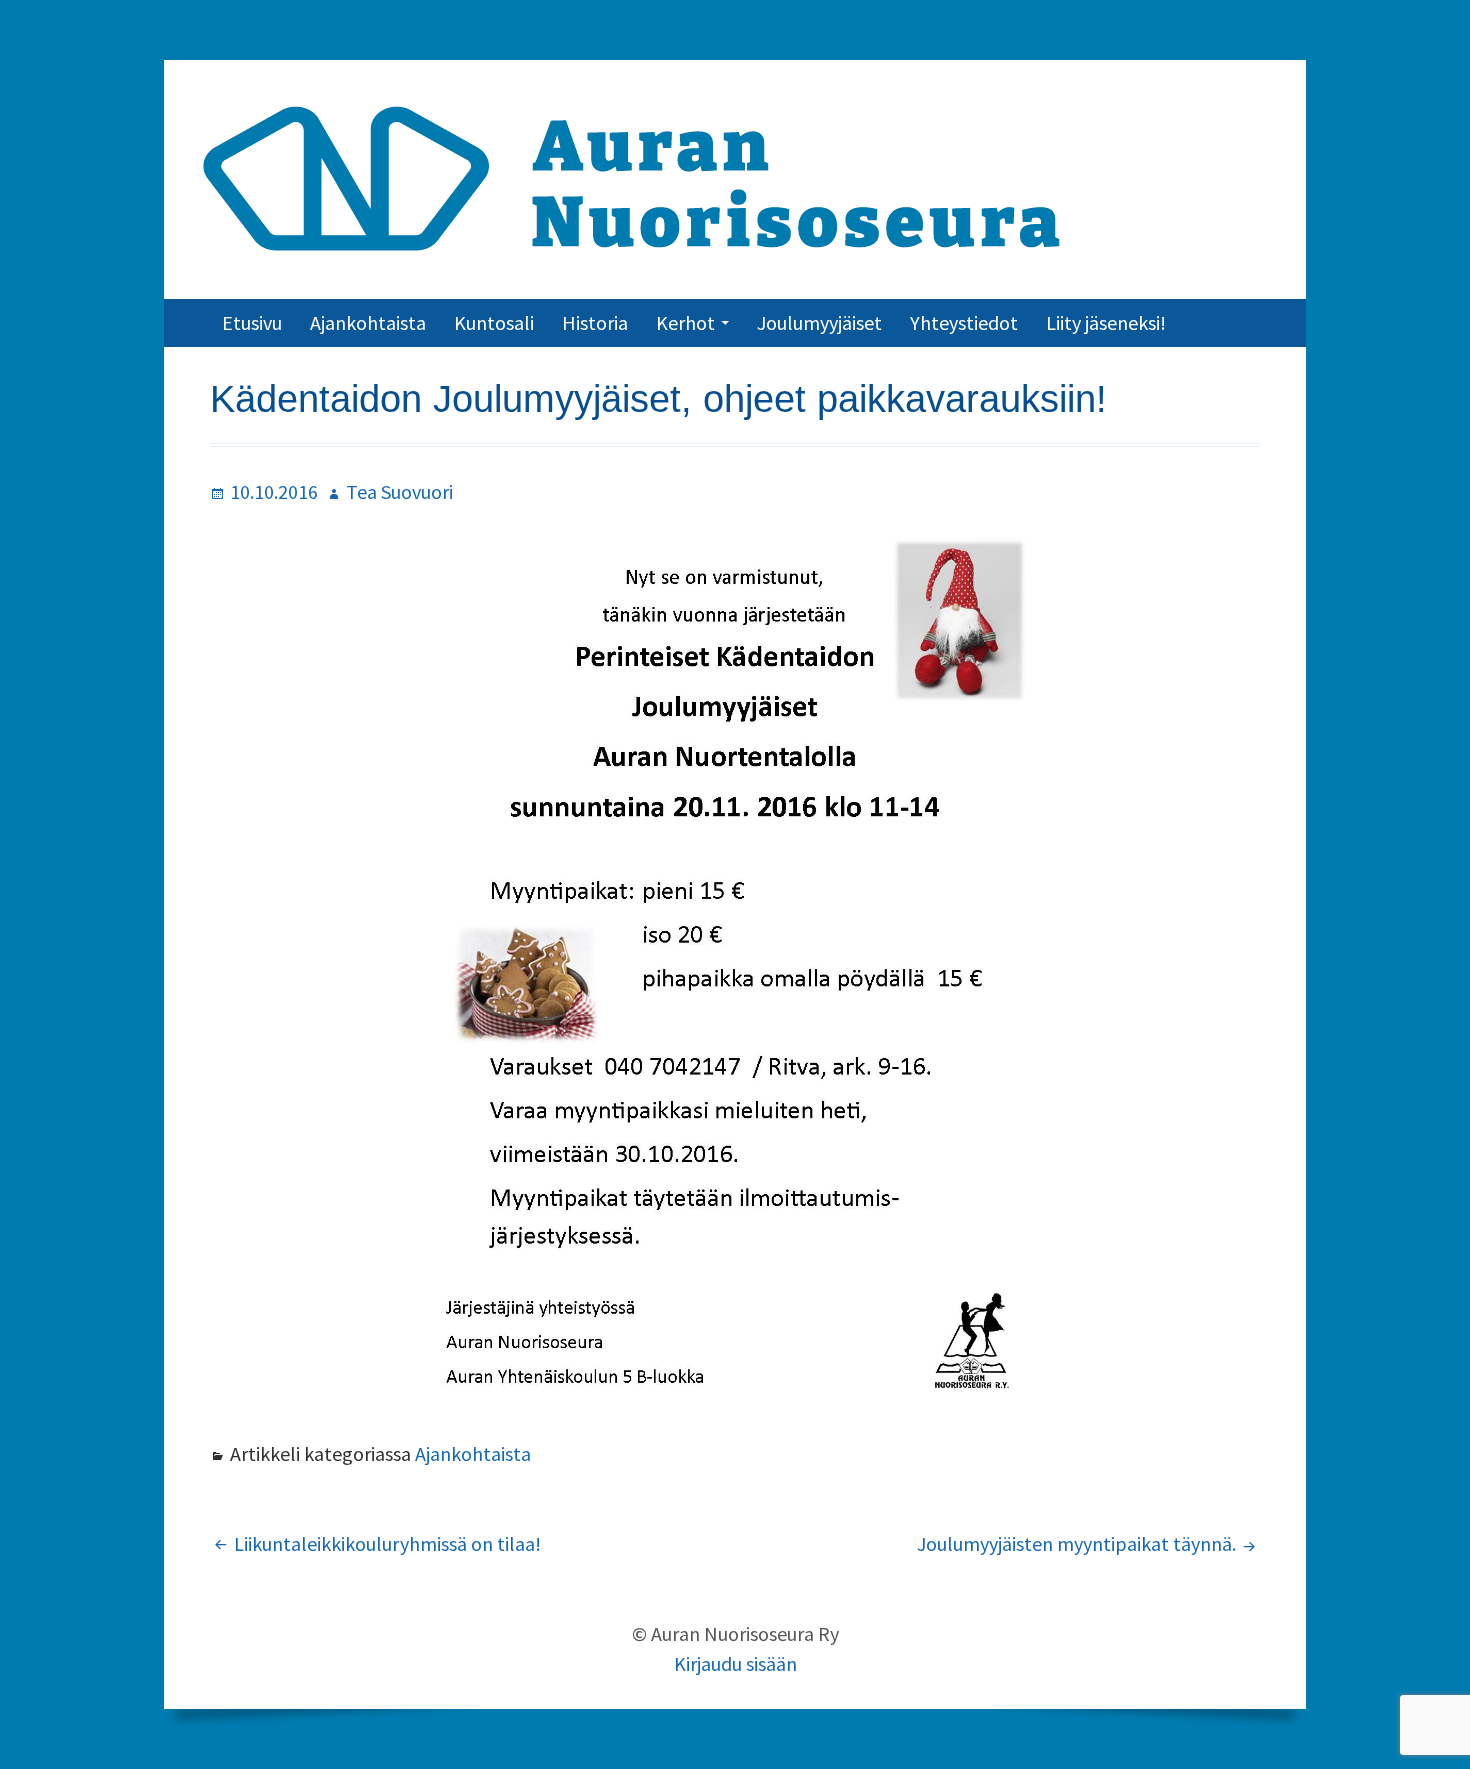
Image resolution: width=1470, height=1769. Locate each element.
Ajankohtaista (368, 322)
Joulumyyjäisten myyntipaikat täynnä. (1076, 1543)
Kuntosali (494, 322)
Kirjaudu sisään (735, 1663)
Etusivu (252, 322)
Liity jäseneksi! (1106, 322)
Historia (595, 322)
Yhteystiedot (964, 322)
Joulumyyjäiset (819, 322)
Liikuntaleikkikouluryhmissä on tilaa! (387, 1543)
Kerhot (685, 322)
